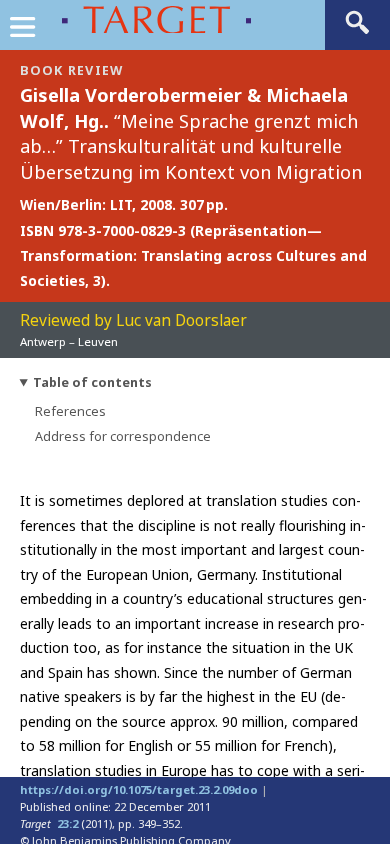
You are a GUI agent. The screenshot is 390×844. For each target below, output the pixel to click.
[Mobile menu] (22, 31)
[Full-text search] (357, 32)
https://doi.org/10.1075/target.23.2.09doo (139, 789)
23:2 (67, 823)
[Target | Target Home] (132, 19)
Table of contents (92, 382)
